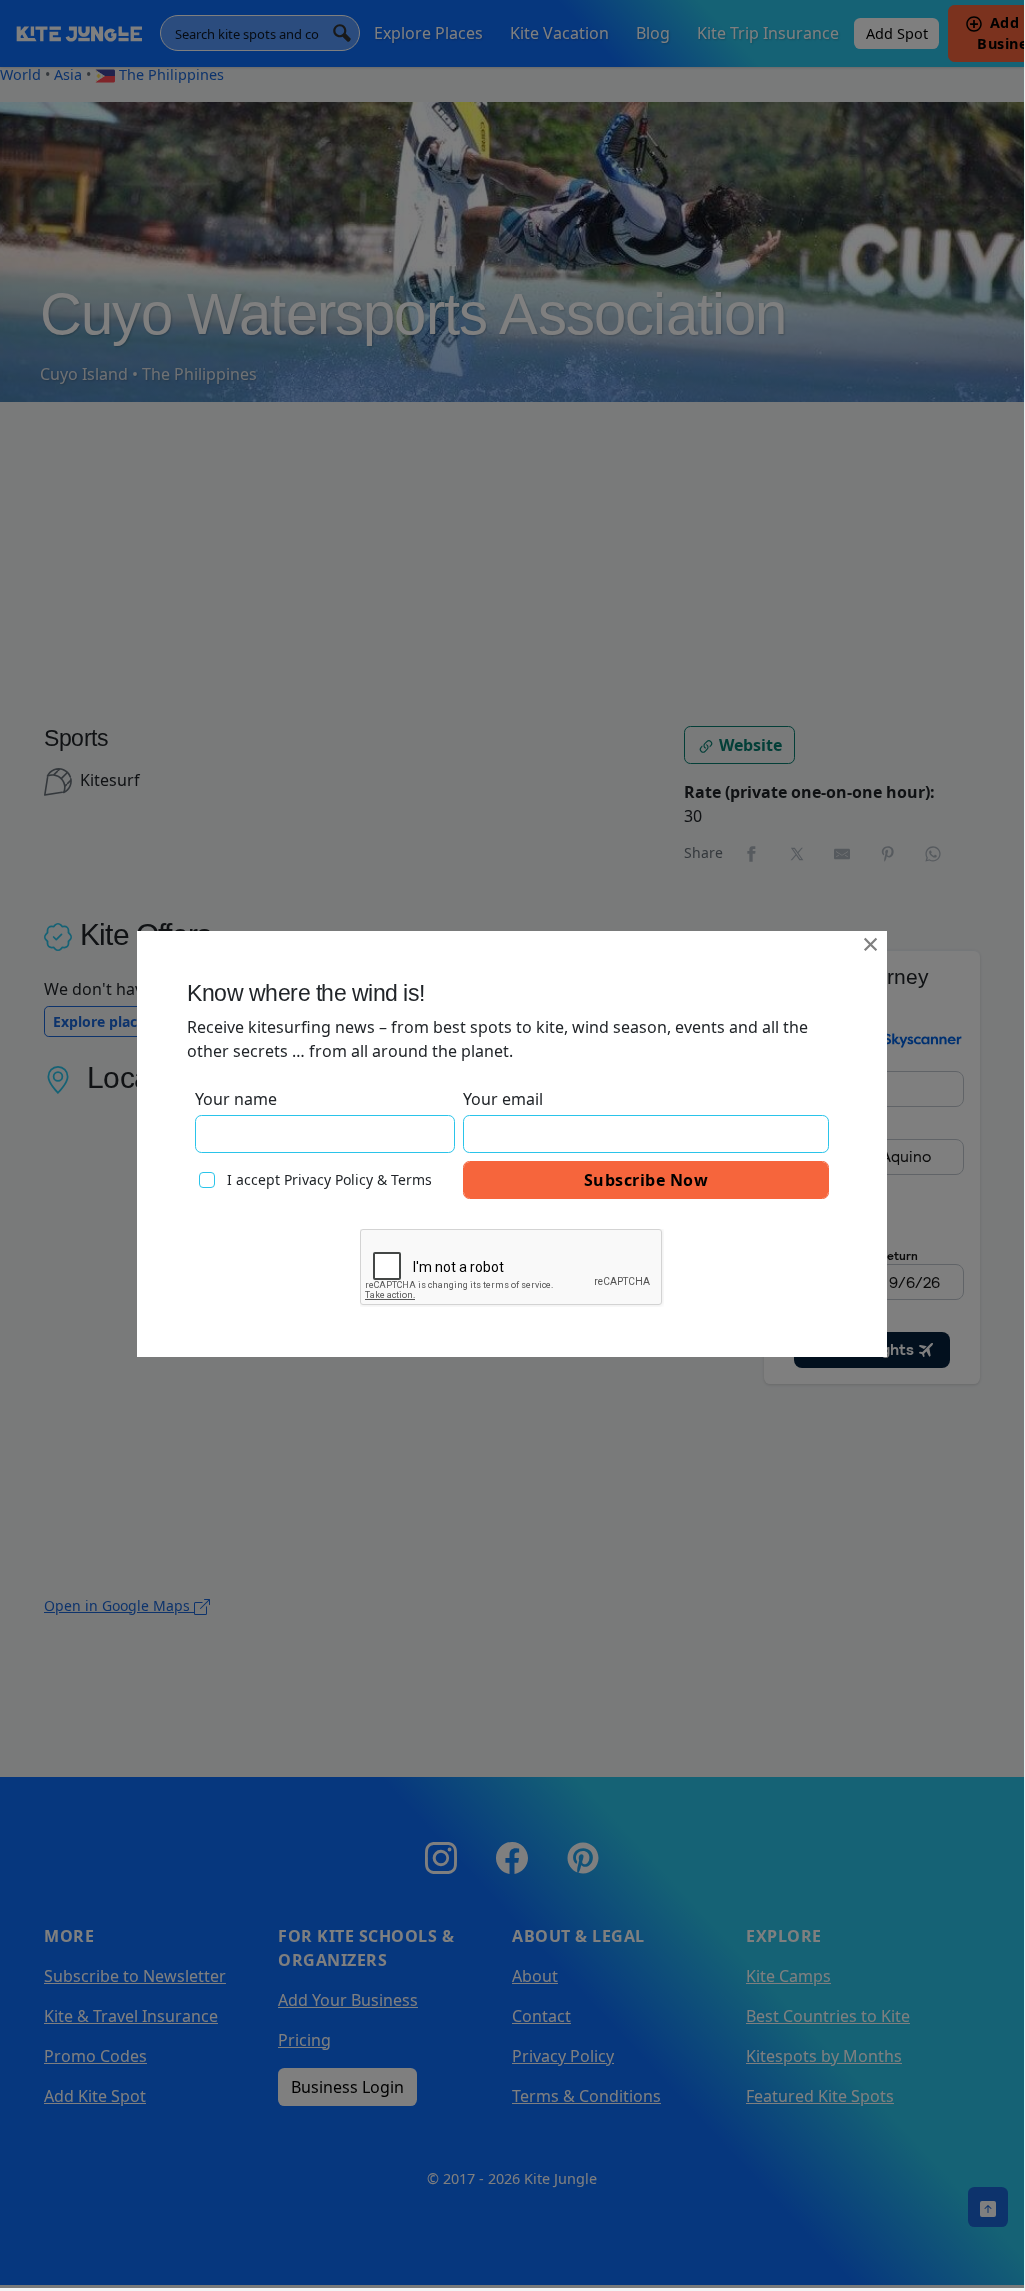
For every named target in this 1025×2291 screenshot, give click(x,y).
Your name (236, 1099)
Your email (503, 1099)
